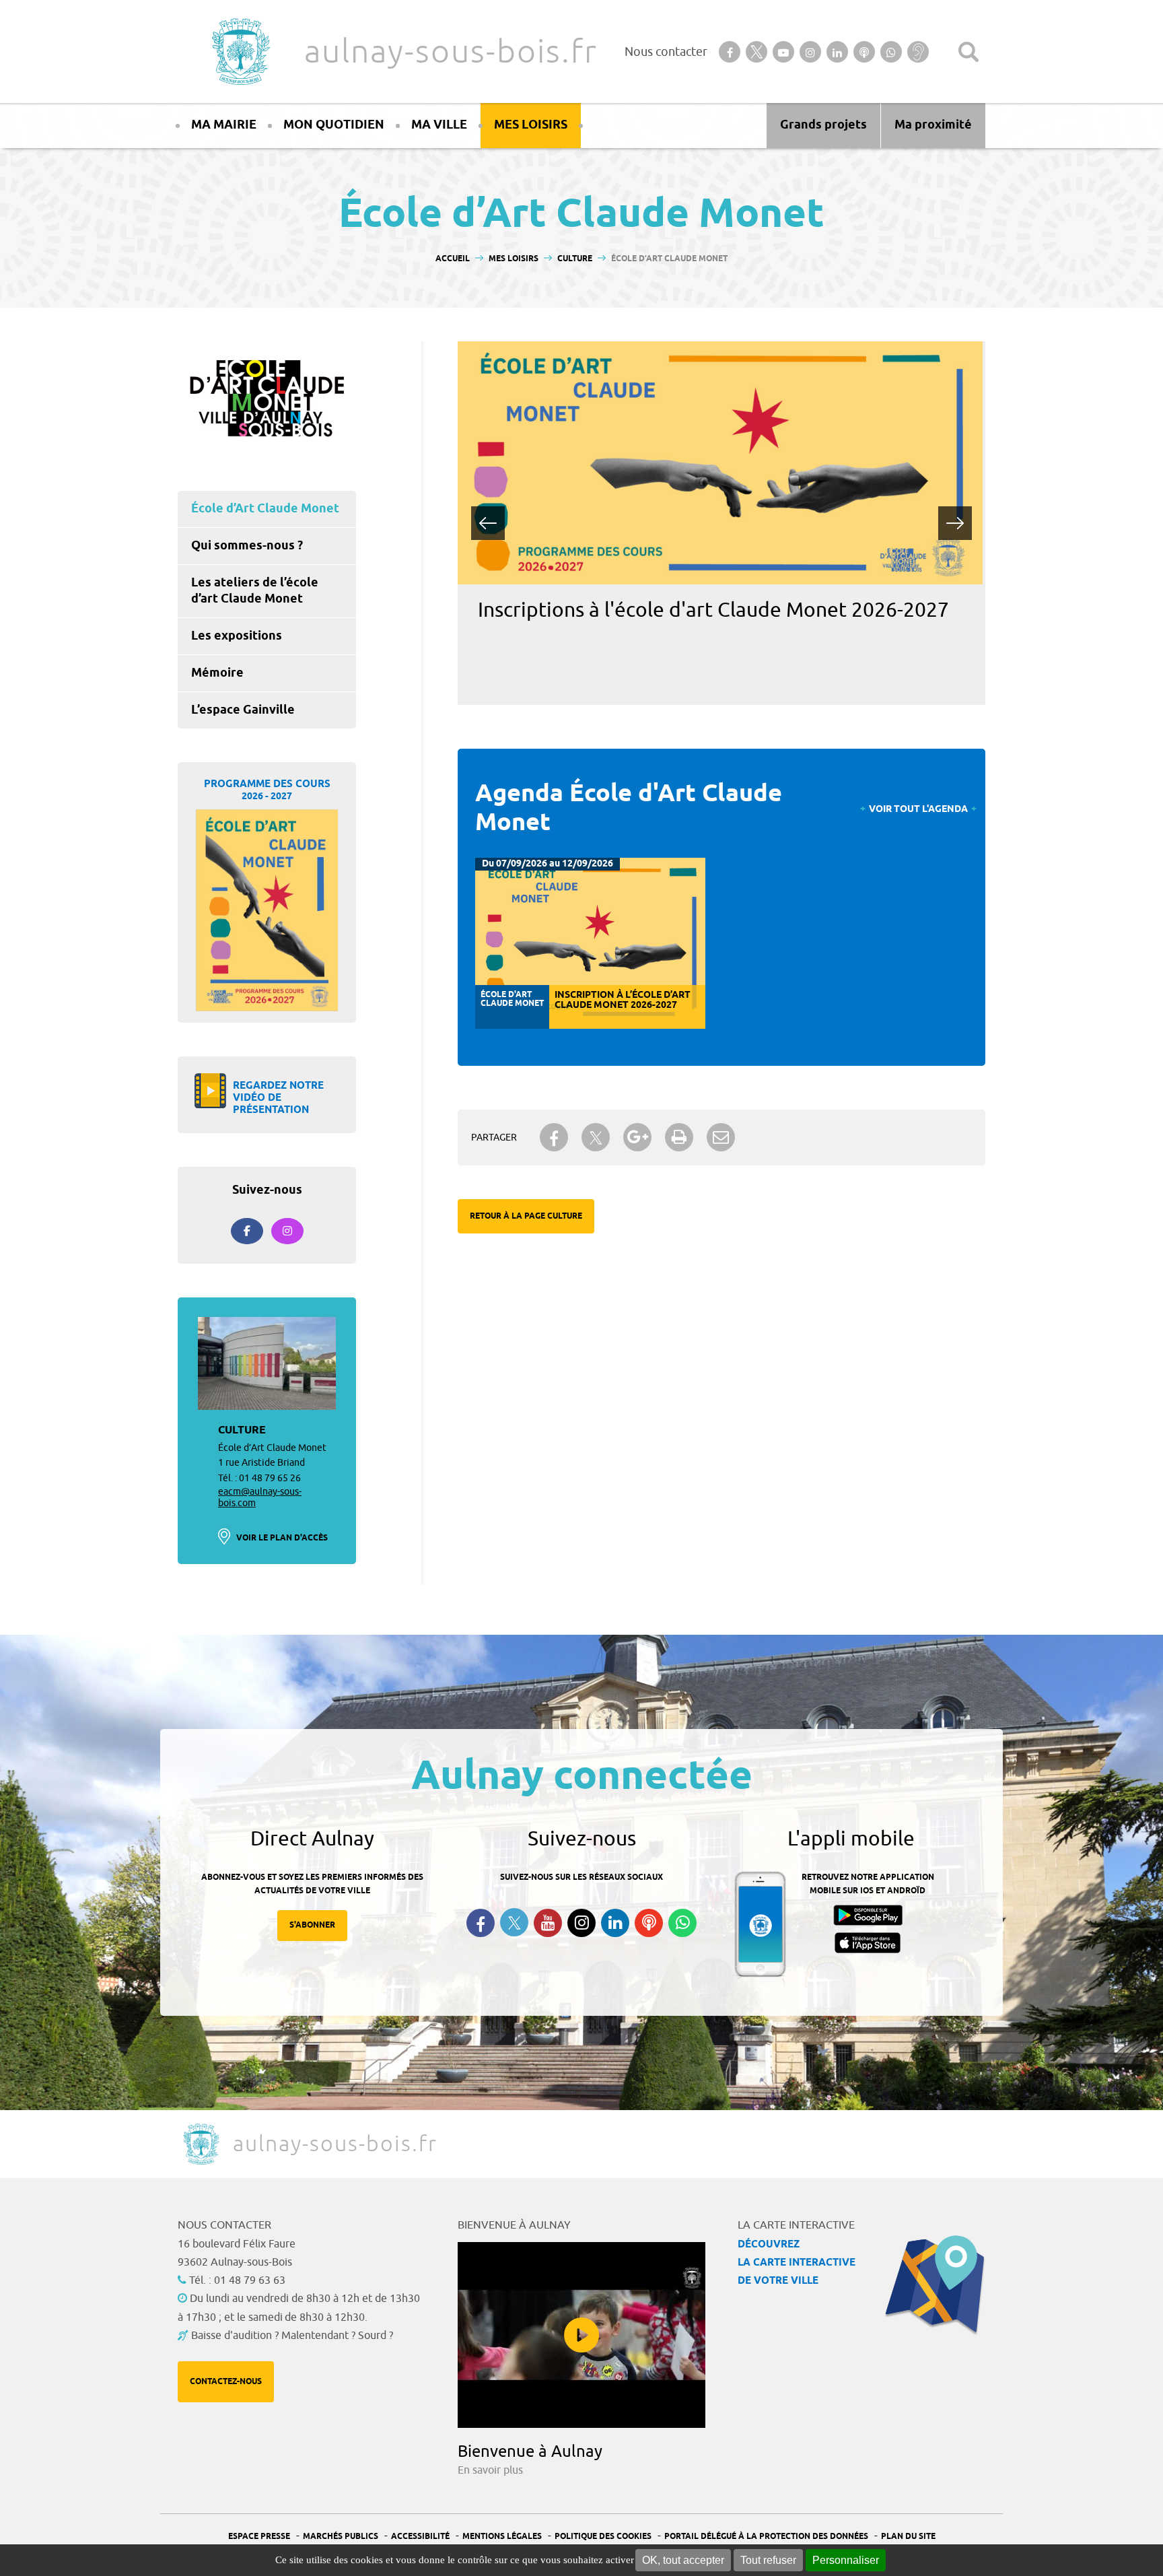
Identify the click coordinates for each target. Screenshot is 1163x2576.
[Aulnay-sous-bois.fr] (240, 52)
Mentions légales (502, 2537)
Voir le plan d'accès (282, 1538)
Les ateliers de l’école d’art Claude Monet (255, 591)
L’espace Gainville (243, 710)
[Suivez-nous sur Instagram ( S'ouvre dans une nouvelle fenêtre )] (581, 1923)
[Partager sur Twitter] (596, 1138)
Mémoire (217, 673)
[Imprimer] (679, 1137)
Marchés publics (341, 2537)
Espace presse (259, 2537)
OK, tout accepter (683, 2560)
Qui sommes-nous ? (247, 546)
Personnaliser (846, 2560)
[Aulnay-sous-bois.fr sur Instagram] (287, 1231)
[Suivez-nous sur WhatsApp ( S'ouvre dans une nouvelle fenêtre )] (682, 1923)
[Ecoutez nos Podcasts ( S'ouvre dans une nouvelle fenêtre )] (649, 1923)
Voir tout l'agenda (918, 810)
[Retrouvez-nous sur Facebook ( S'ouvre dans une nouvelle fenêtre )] (481, 1923)
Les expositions (237, 636)
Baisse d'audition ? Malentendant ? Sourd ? (292, 2336)
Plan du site (908, 2537)
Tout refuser (768, 2560)
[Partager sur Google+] (637, 1137)
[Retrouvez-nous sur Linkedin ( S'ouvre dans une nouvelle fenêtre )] (615, 1923)
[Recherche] (968, 52)
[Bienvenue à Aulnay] (581, 2335)
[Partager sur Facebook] (554, 1137)
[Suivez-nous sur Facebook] (247, 1231)
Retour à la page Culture (526, 1216)
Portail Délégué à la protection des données (766, 2537)
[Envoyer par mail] (721, 1137)
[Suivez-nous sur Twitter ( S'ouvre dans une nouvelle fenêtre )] (514, 1923)
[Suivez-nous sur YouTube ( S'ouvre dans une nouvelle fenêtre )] (548, 1923)
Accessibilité (420, 2537)
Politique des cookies (603, 2537)
